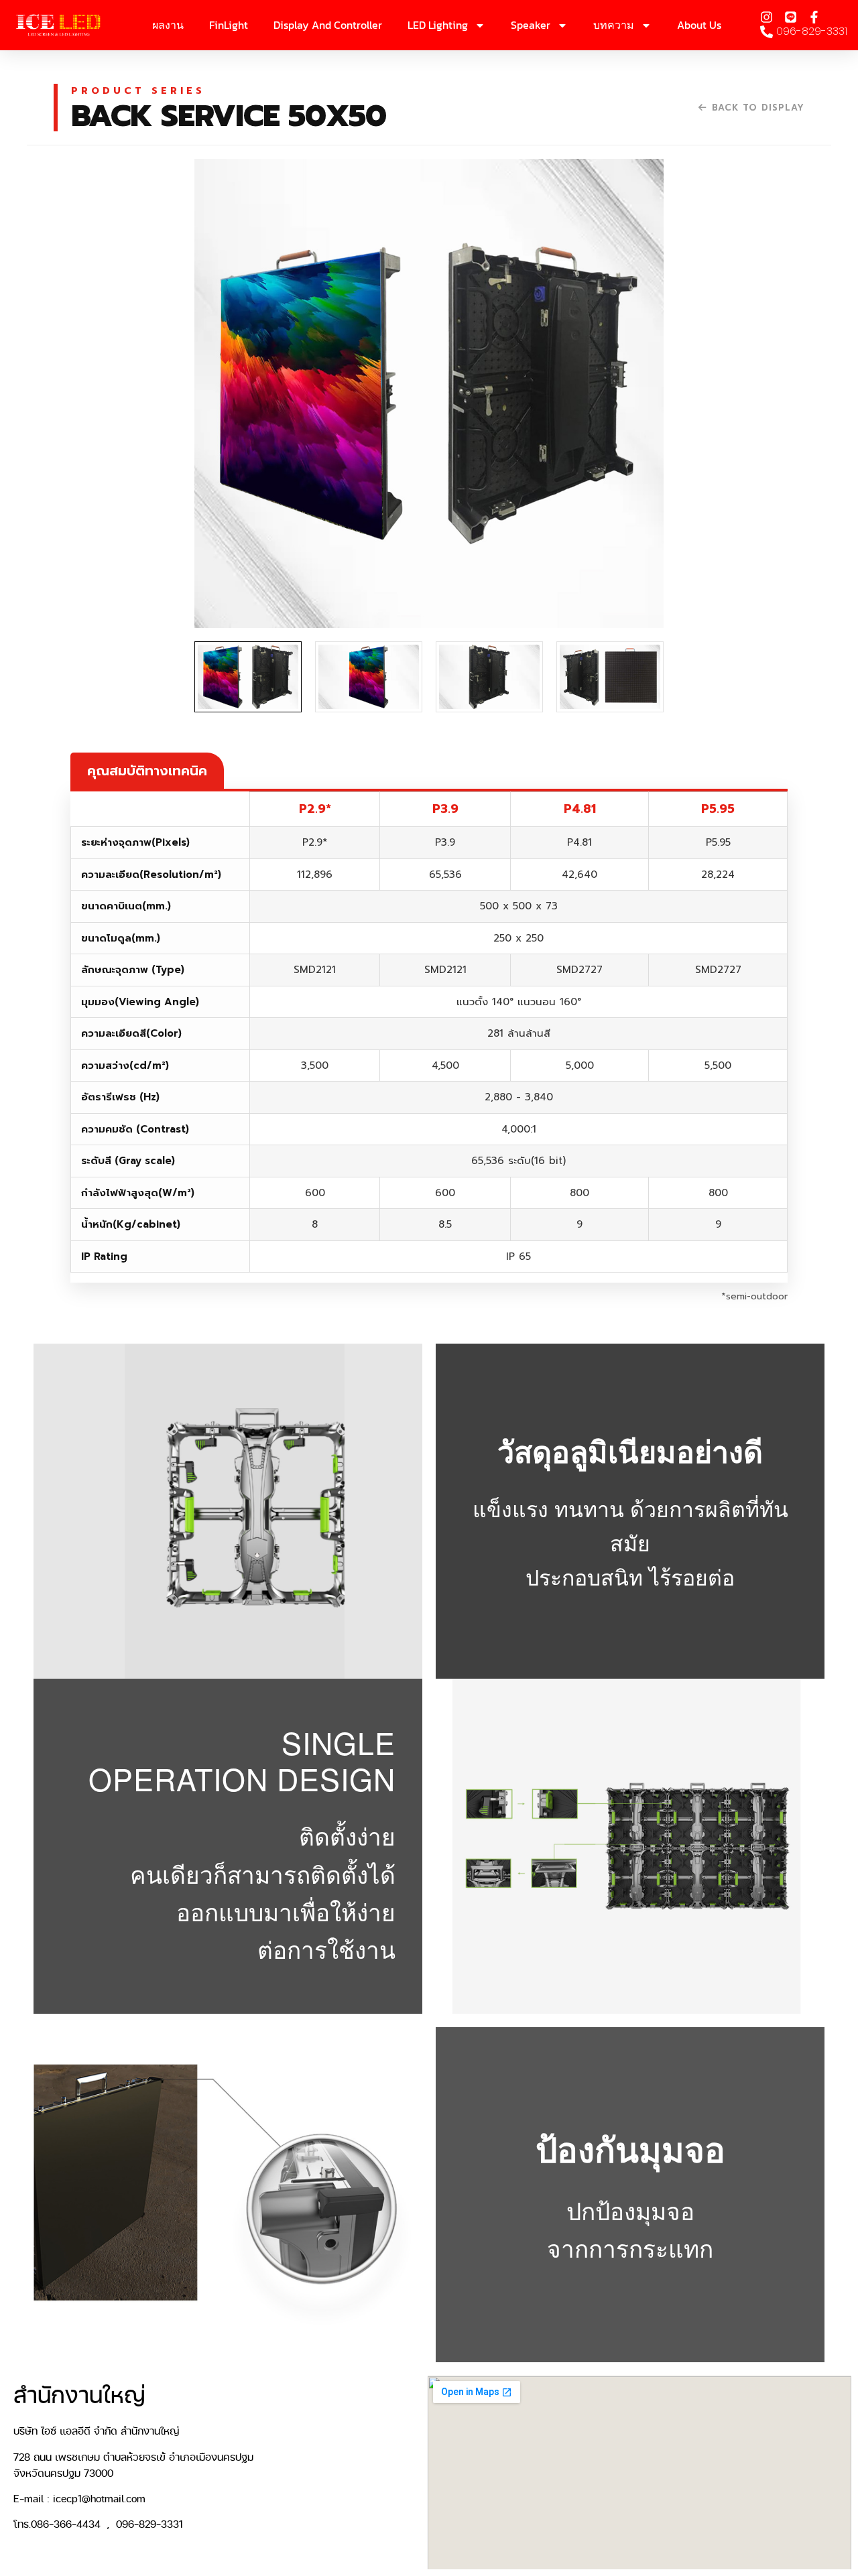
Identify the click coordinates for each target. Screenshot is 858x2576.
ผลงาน (168, 25)
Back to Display (758, 108)
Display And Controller (328, 25)
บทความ (614, 25)
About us (699, 25)
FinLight (229, 25)
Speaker (531, 25)
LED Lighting (438, 25)
